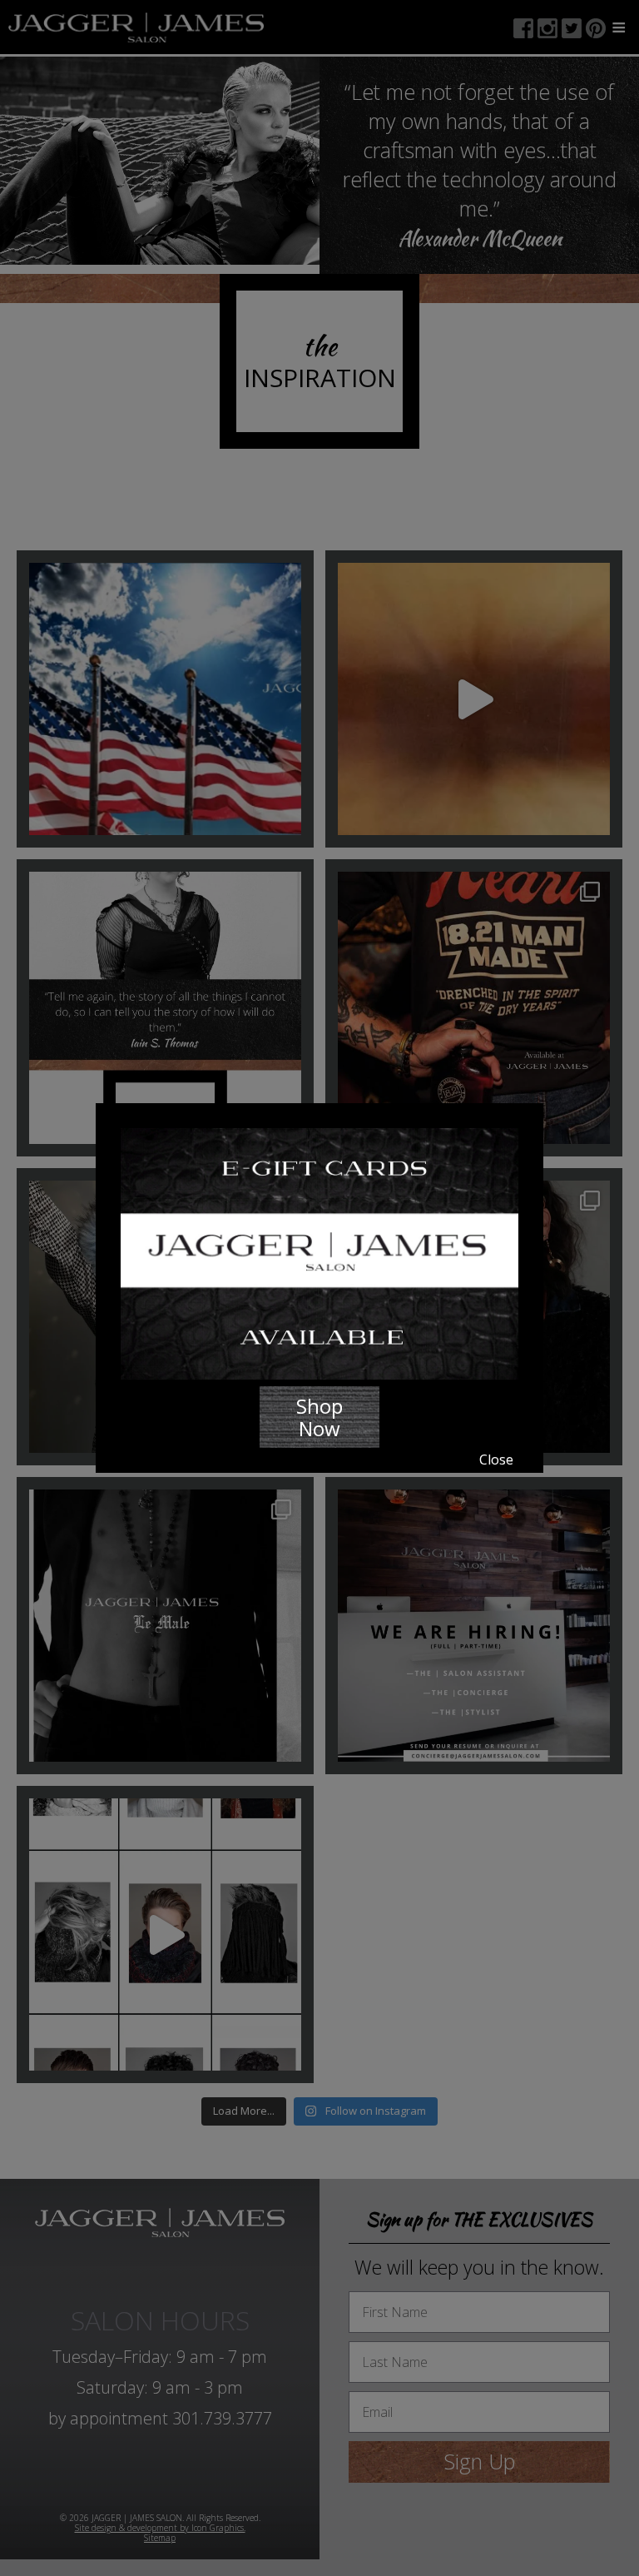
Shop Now (319, 1417)
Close (496, 1460)
